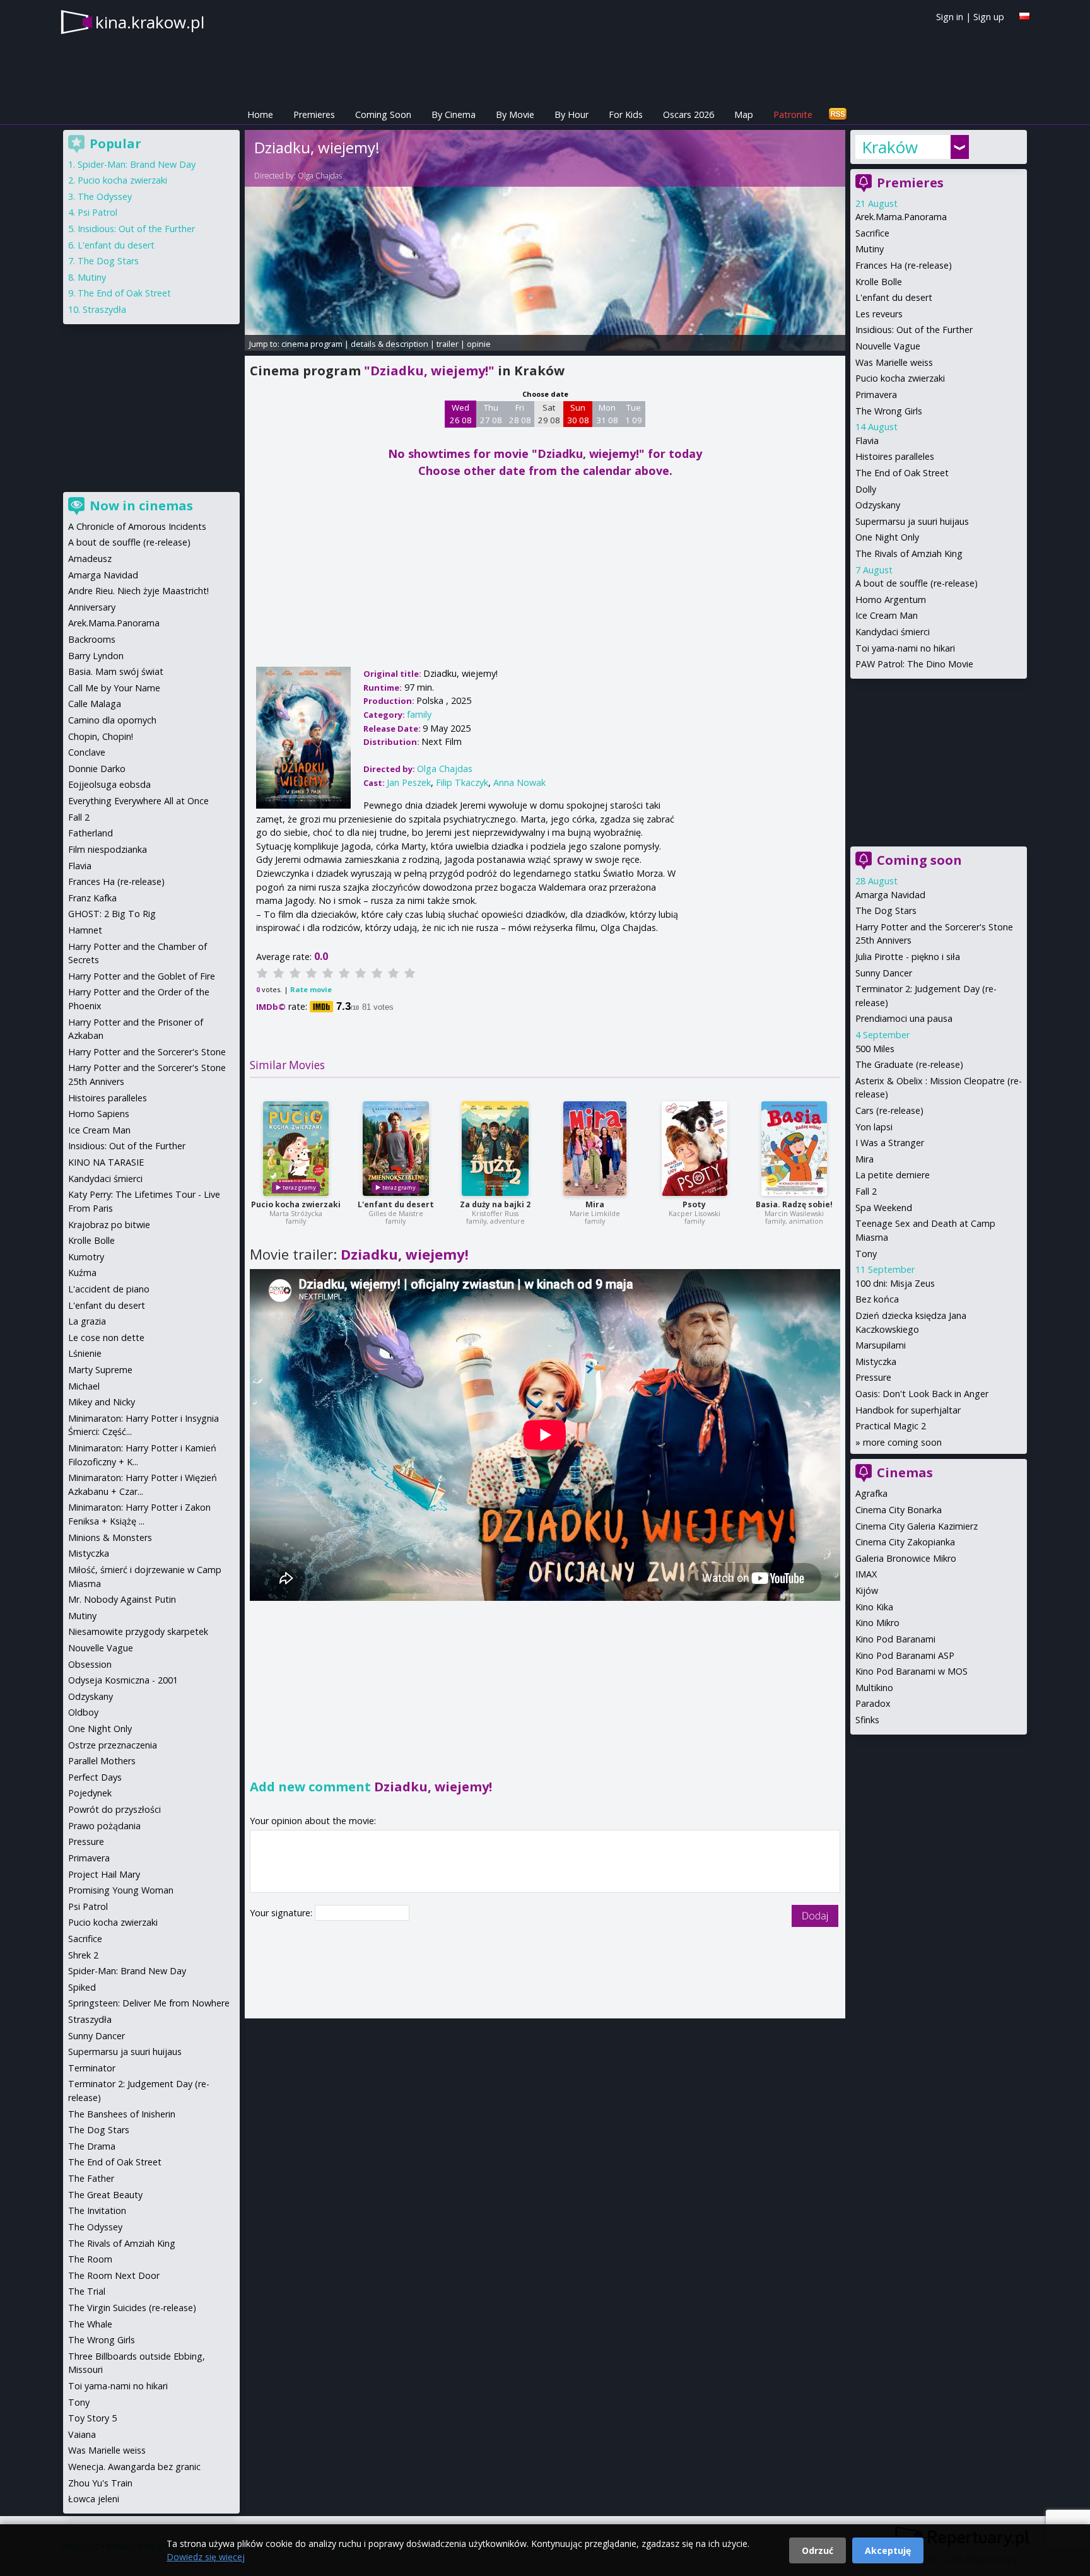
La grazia (87, 1321)
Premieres (314, 114)
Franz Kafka (92, 898)
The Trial (87, 2291)
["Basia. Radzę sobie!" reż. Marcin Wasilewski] (794, 1149)
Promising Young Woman (121, 1890)
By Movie (515, 114)
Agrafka (871, 1493)
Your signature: (282, 1913)
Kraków (890, 147)
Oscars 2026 (689, 114)
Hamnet (85, 930)
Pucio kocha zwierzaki (296, 1204)
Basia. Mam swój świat (116, 671)
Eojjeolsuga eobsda (109, 784)
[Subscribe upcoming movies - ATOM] (838, 114)
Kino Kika (874, 1607)
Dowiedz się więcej (206, 2557)
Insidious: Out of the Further (914, 330)
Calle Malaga (95, 704)
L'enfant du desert (396, 1204)
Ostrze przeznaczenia (113, 1745)
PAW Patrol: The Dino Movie (914, 664)
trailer (448, 344)
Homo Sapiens (99, 1114)
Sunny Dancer (884, 973)
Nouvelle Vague (888, 346)
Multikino (874, 1688)
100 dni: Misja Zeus (895, 1283)
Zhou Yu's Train (100, 2483)
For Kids (626, 114)
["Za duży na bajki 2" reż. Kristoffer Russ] (495, 1149)
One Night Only (887, 537)
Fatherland (91, 833)
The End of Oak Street (902, 473)
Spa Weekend (884, 1208)
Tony (866, 1254)
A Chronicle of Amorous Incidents (137, 526)
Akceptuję (888, 2550)
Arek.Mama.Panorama (901, 217)
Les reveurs (879, 314)
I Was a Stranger (890, 1143)
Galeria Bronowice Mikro (906, 1558)
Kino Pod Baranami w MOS (911, 1671)
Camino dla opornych (112, 720)
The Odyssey (105, 196)
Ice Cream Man (887, 615)
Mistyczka (876, 1361)
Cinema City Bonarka (899, 1510)
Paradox (873, 1703)
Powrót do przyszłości (114, 1809)
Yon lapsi (874, 1127)
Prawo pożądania (104, 1826)
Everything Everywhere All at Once (138, 801)
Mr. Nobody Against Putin (122, 1599)
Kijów (867, 1590)
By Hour (571, 114)
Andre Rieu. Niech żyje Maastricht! (138, 591)
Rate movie (311, 989)
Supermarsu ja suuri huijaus (912, 521)
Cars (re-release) (889, 1110)
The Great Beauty (105, 2195)
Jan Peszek (409, 782)
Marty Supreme (100, 1370)
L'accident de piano (109, 1289)
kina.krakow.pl (150, 22)
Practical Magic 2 (891, 1426)
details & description (390, 344)
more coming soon (902, 1442)
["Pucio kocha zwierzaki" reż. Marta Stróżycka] (296, 1149)
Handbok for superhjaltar (908, 1410)
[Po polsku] (1024, 16)
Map (744, 114)
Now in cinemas (141, 506)
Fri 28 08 (520, 414)
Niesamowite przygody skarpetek (138, 1631)
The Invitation (97, 2210)
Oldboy (83, 1712)
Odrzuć (818, 2550)
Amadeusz (90, 559)
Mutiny (870, 249)
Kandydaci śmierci (893, 632)
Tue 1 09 (634, 414)
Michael (84, 1386)
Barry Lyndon (96, 656)
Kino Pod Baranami (895, 1639)
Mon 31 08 (607, 414)
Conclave (87, 752)
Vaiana (82, 2434)
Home (260, 114)
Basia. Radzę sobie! (794, 1204)
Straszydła (104, 309)
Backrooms (92, 639)
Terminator (92, 2068)
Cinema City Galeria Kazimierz (917, 1526)
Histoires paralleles (895, 456)
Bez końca (877, 1299)
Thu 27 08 (491, 414)
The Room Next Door (114, 2275)
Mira (595, 1204)
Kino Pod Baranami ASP (905, 1655)
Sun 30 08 (578, 414)
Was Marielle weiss (894, 362)
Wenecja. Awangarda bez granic (134, 2467)
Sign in (950, 17)
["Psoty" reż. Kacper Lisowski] (694, 1149)
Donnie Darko (97, 769)
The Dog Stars (886, 910)
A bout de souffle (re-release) (917, 583)
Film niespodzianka (108, 849)
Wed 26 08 (461, 414)
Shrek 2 (83, 1955)
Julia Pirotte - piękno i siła (908, 957)
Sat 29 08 (549, 414)
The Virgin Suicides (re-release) (132, 2308)
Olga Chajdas (320, 176)
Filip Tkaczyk (462, 782)
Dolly (866, 489)
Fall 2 (866, 1191)
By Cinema (454, 114)
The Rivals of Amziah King (909, 553)
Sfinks (867, 1720)
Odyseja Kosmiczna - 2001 (123, 1680)
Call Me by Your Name (114, 688)
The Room (90, 2259)
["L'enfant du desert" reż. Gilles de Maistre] (396, 1149)
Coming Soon (383, 114)
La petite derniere (893, 1175)
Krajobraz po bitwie (109, 1225)
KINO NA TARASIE (106, 1162)
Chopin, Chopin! (101, 736)
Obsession (90, 1664)
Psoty (694, 1204)
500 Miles (875, 1049)
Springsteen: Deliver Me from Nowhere (149, 2003)
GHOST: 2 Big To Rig (112, 914)
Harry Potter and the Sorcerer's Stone (147, 1052)
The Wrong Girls (889, 411)
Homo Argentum (891, 600)
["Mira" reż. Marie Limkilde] (595, 1149)
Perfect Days (95, 1777)
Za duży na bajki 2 (495, 1204)
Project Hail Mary (104, 1874)
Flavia (867, 441)
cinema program (312, 344)
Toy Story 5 (92, 2418)
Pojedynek (90, 1793)
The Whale (90, 2324)
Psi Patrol (97, 212)
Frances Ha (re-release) (904, 265)
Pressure (873, 1377)
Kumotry (86, 1257)
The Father (91, 2178)
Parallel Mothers (102, 1761)
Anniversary (92, 607)
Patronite (793, 114)
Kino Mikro (877, 1623)
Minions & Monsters (110, 1537)
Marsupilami (881, 1345)
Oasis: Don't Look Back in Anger (922, 1394)
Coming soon (919, 860)
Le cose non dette (106, 1338)
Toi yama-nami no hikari (905, 648)
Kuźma (82, 1273)
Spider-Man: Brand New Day (137, 164)
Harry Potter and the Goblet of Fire (142, 976)
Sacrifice (872, 233)
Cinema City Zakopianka (905, 1542)
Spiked (82, 1987)
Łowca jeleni (94, 2499)
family (419, 714)
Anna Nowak (519, 782)
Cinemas (905, 1472)
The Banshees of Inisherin (122, 2114)
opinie (479, 344)
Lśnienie (85, 1353)
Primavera (876, 395)
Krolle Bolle (879, 282)
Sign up (989, 17)
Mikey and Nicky (102, 1402)
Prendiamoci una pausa (904, 1018)
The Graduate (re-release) (909, 1064)
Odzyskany (878, 505)
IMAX (866, 1574)
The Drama (92, 2146)
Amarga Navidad (890, 895)
